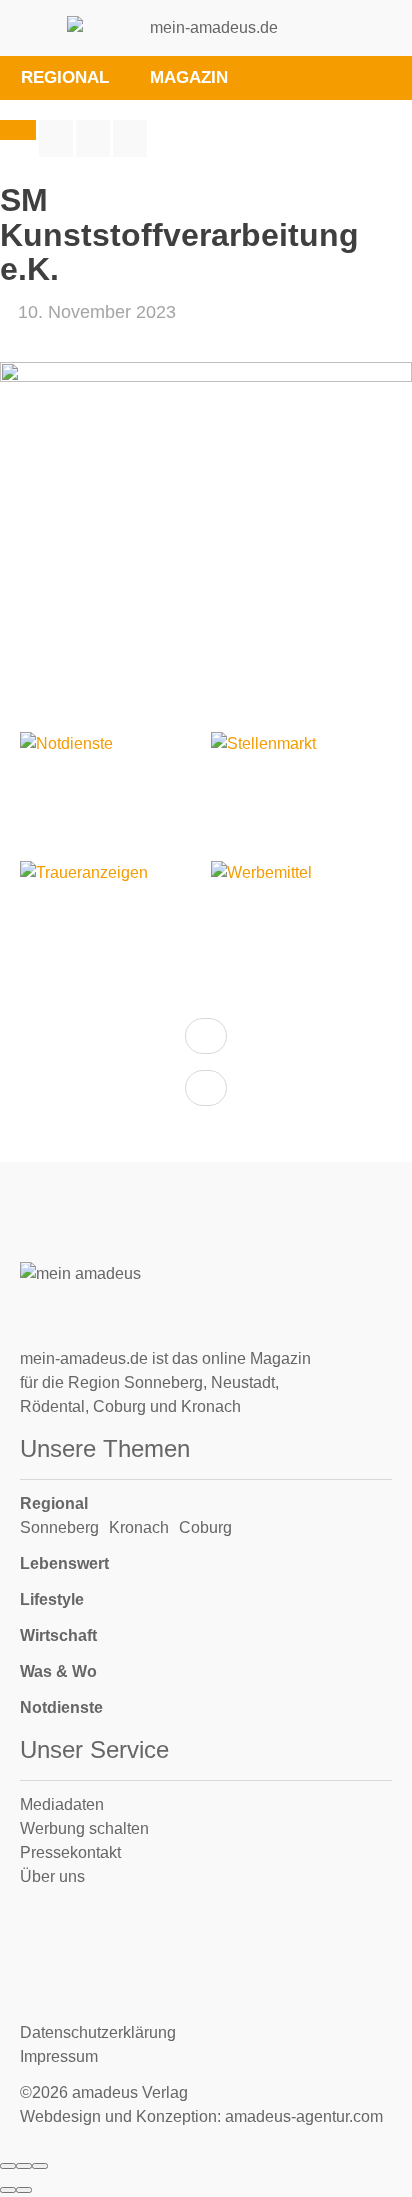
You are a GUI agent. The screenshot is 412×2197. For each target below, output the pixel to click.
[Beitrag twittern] (93, 138)
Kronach (139, 1527)
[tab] (276, 78)
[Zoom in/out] (40, 2166)
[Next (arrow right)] (24, 2190)
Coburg (205, 1527)
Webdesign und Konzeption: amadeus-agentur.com (201, 2116)
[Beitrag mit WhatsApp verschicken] (130, 138)
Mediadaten (62, 1804)
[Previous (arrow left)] (8, 2190)
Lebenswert (64, 1563)
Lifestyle (52, 1599)
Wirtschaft (58, 1635)
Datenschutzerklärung (98, 2032)
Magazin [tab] (189, 77)
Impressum (59, 2056)
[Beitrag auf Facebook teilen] (56, 138)
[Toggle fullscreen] (24, 2166)
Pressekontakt (70, 1852)
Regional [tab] (65, 77)
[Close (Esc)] (8, 2166)
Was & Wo (58, 1671)
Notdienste (61, 1707)
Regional (54, 1503)
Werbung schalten (84, 1828)
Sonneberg (59, 1527)
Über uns (52, 1876)
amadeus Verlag (130, 2092)
